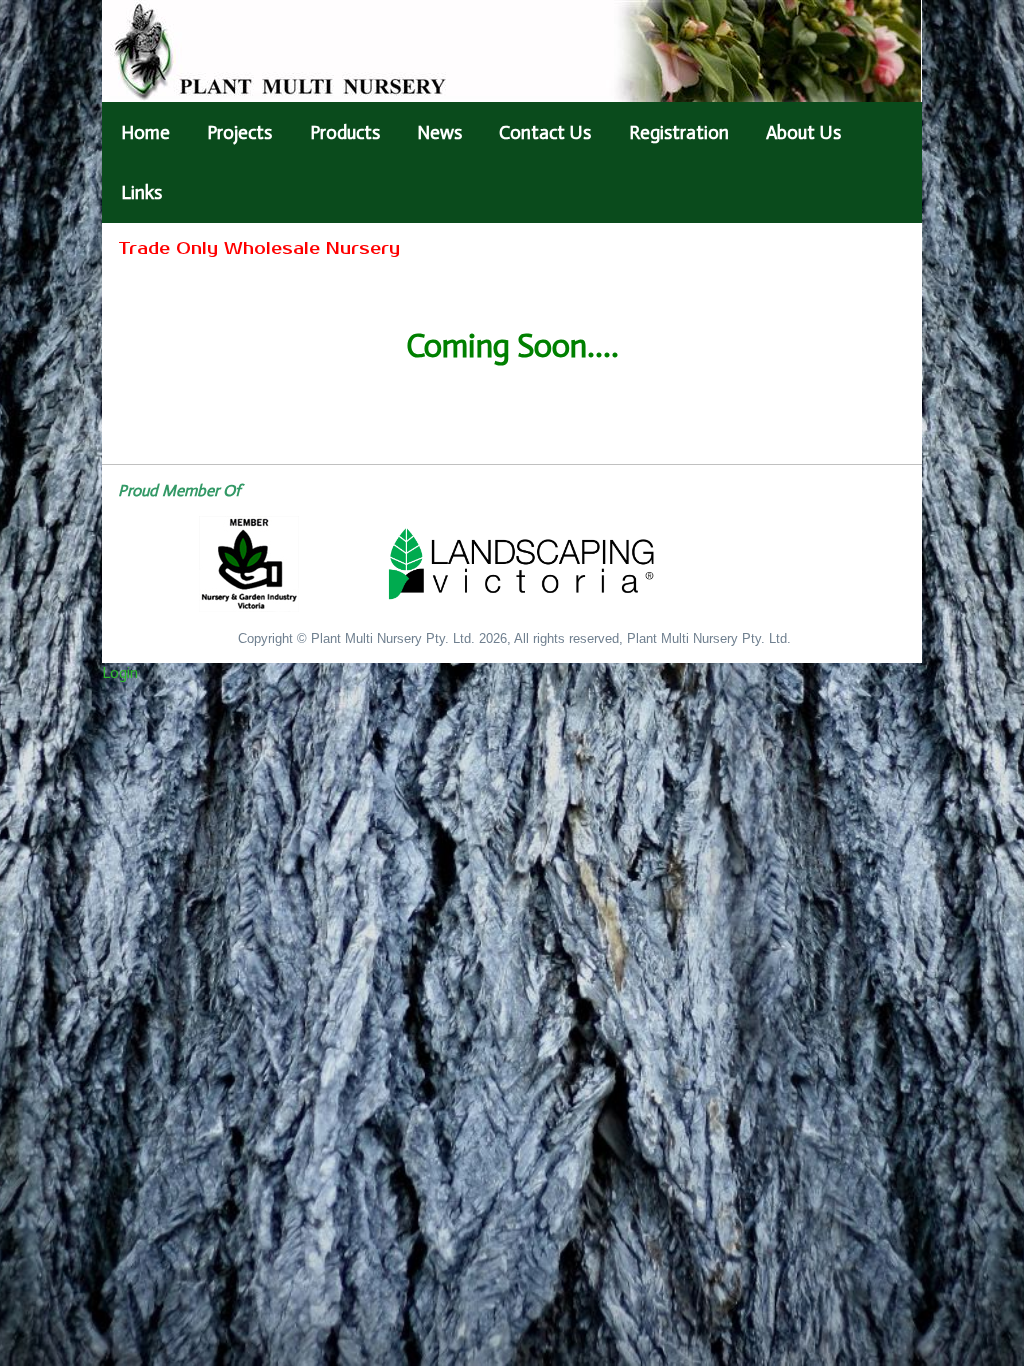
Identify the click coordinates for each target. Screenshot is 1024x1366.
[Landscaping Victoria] (511, 564)
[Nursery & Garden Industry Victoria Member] (249, 564)
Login (120, 672)
